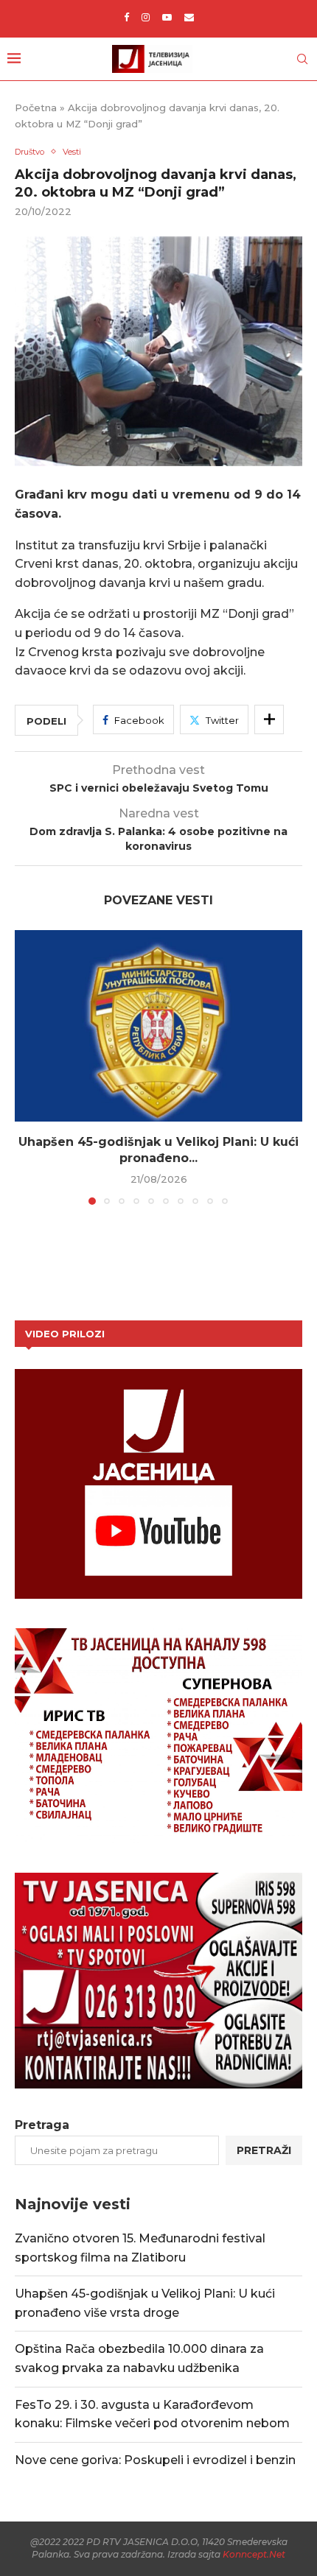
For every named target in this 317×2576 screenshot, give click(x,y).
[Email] (189, 17)
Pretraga (42, 2125)
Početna (36, 108)
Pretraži (264, 2150)
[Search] (302, 59)
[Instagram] (146, 17)
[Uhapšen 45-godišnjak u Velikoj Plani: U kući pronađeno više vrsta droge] (158, 1026)
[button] (27, 1067)
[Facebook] (126, 17)
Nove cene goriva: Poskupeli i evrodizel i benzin (155, 2460)
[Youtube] (167, 17)
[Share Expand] (269, 719)
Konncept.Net (254, 2554)
